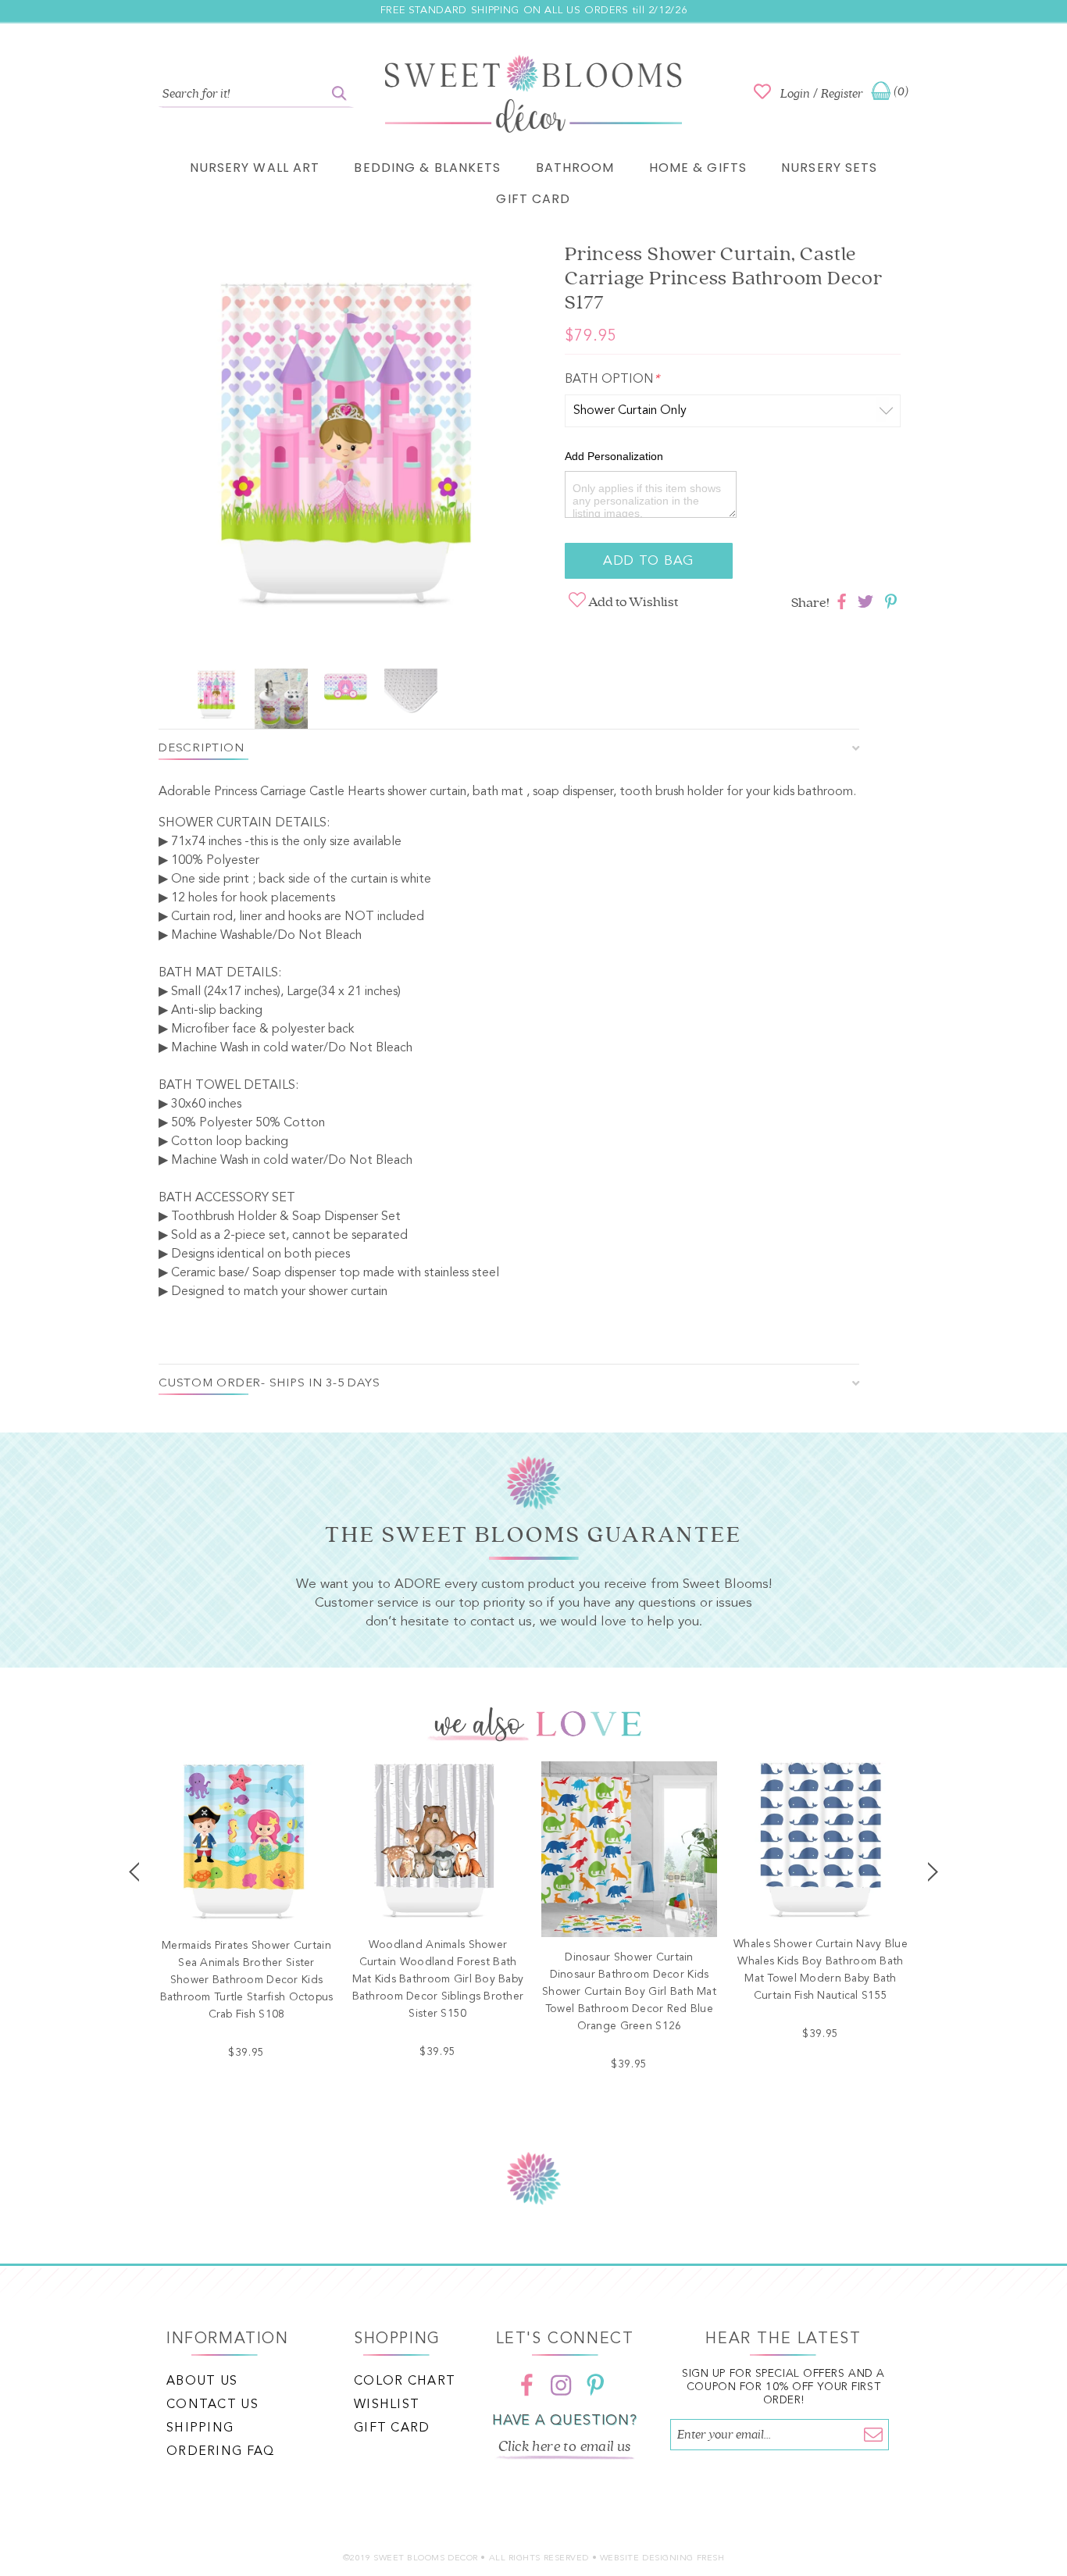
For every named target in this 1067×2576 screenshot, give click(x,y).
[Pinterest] (595, 2385)
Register (842, 94)
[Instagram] (561, 2385)
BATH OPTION (612, 380)
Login (795, 94)
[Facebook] (526, 2385)
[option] (346, 451)
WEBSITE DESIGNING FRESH (662, 2558)
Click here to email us (565, 2446)
